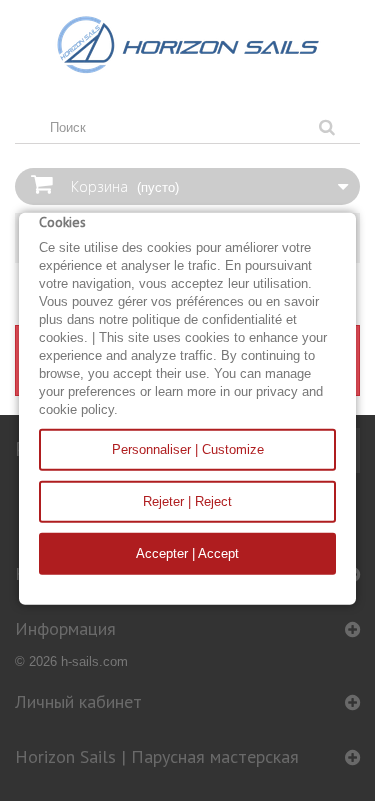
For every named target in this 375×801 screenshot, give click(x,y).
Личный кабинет (78, 701)
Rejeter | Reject (187, 501)
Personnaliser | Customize (188, 449)
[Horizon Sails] (187, 45)
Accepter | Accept (187, 553)
